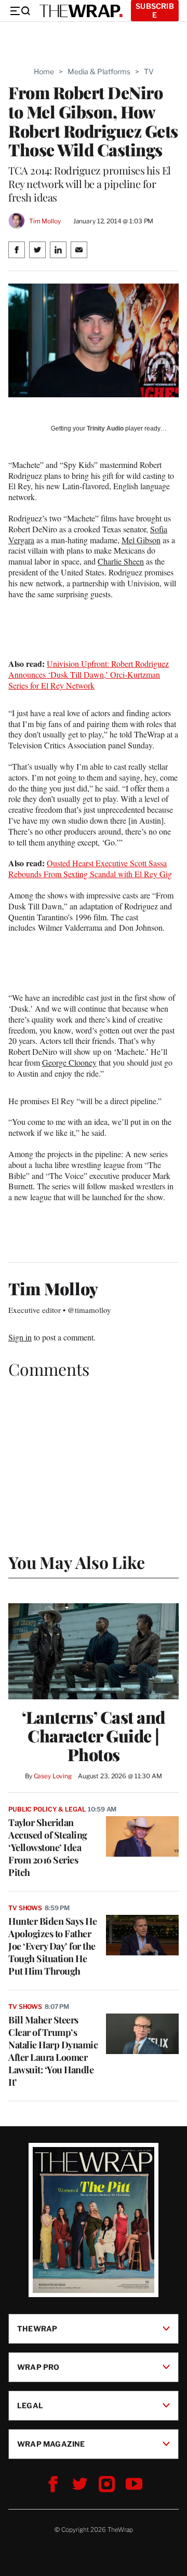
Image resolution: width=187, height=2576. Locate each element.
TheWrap (37, 2328)
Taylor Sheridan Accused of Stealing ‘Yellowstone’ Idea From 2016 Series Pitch (48, 1847)
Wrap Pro (38, 2366)
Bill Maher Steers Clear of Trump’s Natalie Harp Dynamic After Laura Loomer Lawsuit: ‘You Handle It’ (53, 2051)
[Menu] (20, 11)
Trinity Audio (105, 428)
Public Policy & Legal (47, 1809)
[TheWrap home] (81, 11)
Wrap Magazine (51, 2443)
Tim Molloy (45, 221)
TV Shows (25, 1908)
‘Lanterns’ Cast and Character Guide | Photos (94, 1736)
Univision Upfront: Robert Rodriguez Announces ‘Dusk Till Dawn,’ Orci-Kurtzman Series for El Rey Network (89, 674)
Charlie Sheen (121, 561)
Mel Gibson (141, 540)
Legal (30, 2405)
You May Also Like (77, 1562)
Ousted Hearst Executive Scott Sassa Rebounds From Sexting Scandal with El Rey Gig (90, 868)
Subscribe (155, 10)
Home (44, 71)
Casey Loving (53, 1776)
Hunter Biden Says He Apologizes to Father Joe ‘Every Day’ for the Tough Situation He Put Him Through (52, 1946)
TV (149, 71)
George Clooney (69, 1062)
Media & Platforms (99, 71)
